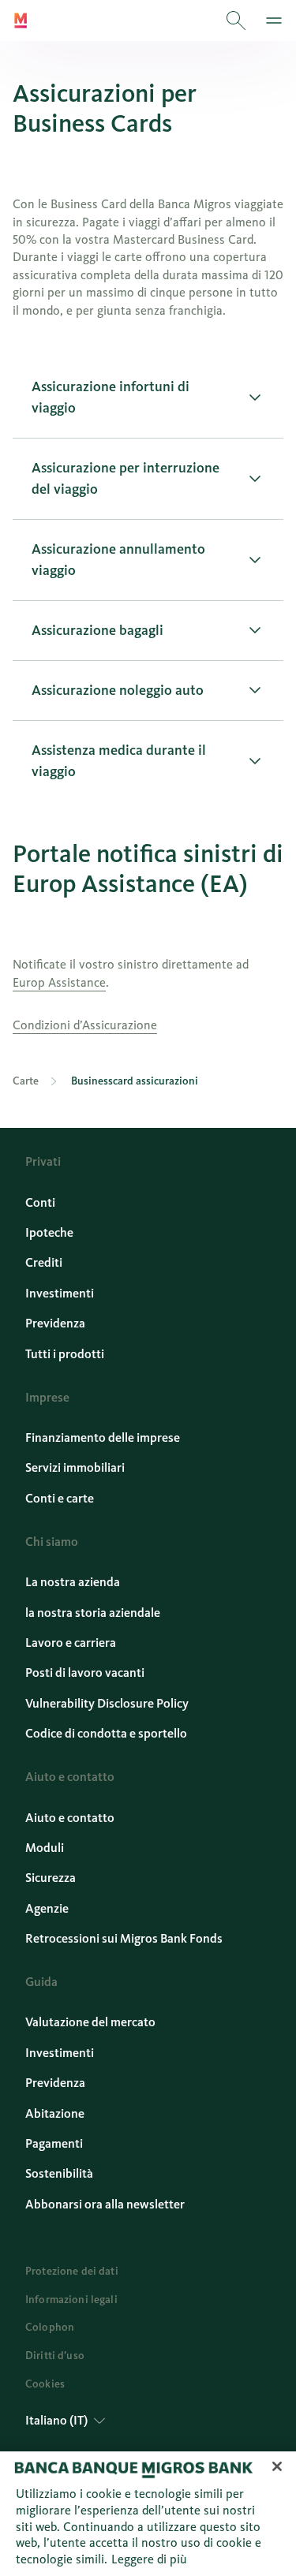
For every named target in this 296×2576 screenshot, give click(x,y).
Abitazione (55, 2113)
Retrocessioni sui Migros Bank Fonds (124, 1938)
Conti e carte (60, 1498)
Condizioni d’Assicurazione (85, 1025)
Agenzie (47, 1908)
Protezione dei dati (72, 2271)
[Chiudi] (277, 2466)
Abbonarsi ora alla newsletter (105, 2204)
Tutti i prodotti (65, 1354)
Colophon (50, 2327)
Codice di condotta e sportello (106, 1733)
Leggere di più (149, 2559)
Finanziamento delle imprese (103, 1437)
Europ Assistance (59, 982)
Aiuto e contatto (70, 1818)
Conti (40, 1202)
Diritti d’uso (55, 2356)
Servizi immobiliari (75, 1467)
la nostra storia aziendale (93, 1613)
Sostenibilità (59, 2173)
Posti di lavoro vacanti (85, 1673)
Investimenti (60, 1293)
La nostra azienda (73, 1582)
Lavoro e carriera (71, 1643)
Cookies (45, 2384)
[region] (148, 2514)
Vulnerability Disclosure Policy (107, 1703)
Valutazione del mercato (90, 2022)
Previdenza (55, 1323)
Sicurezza (51, 1878)
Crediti (44, 1262)
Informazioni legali (71, 2300)
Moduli (45, 1848)
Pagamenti (54, 2143)
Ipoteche (49, 1232)
